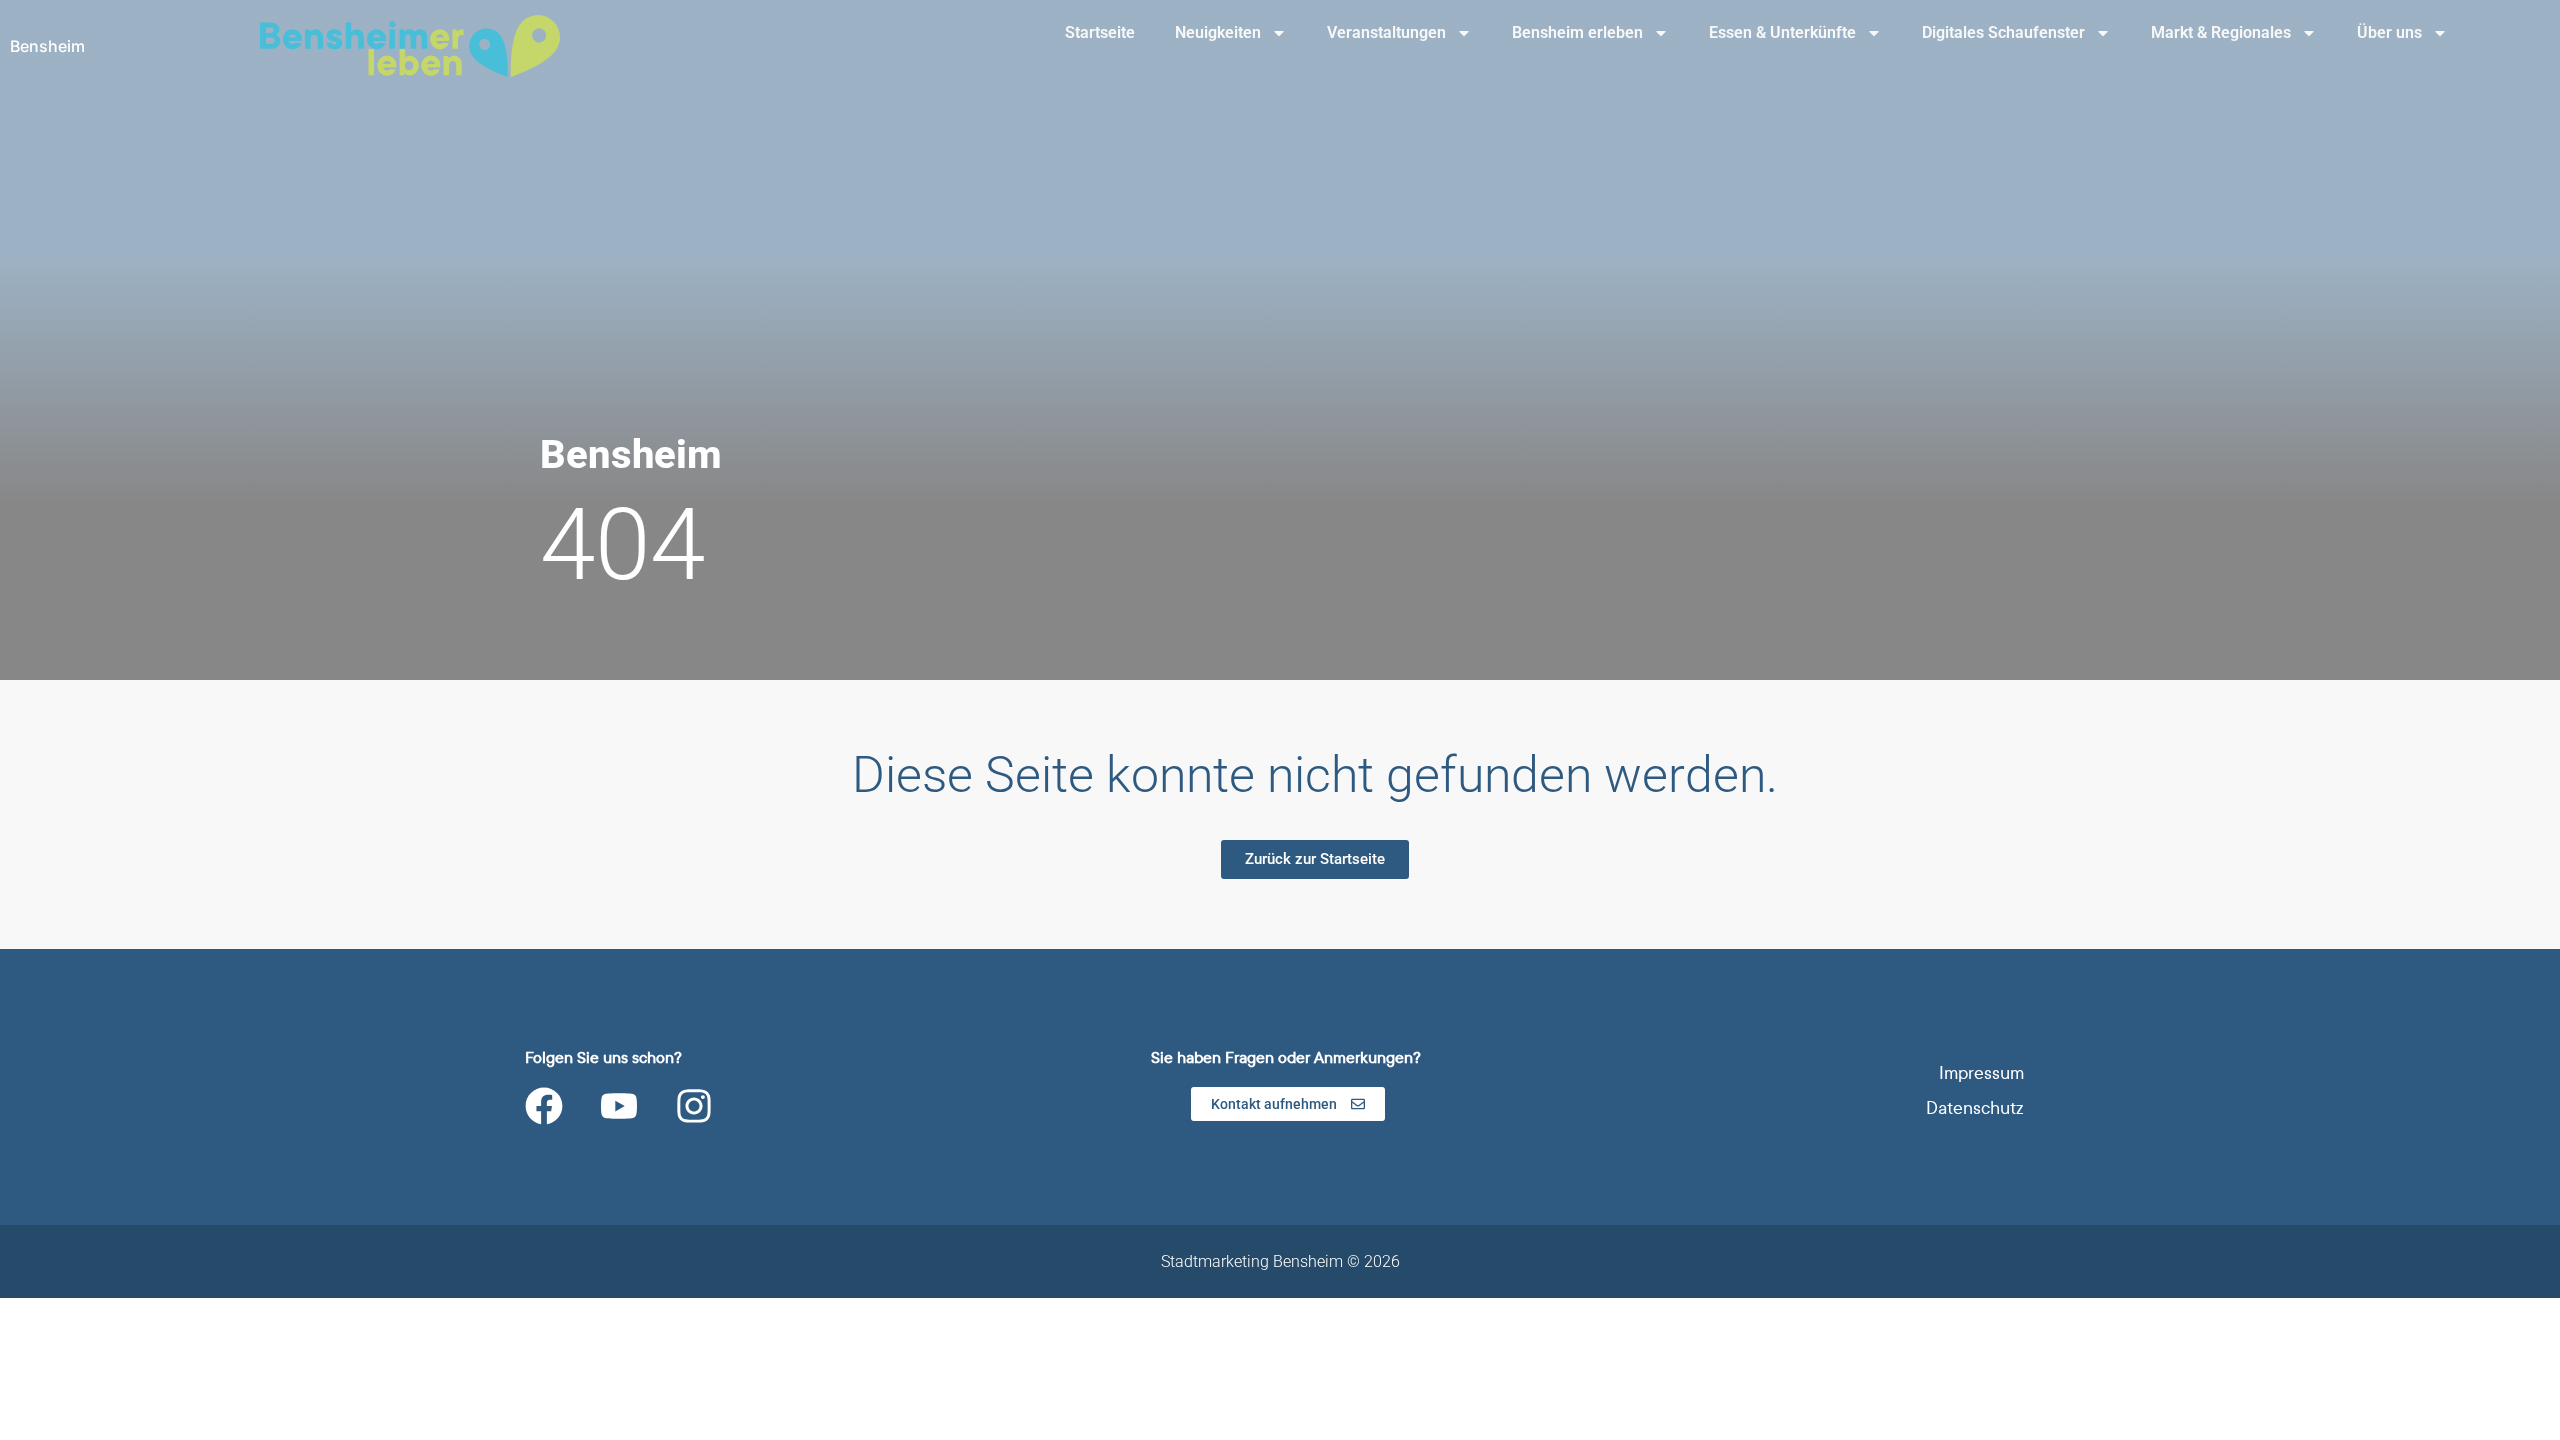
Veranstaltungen (1386, 32)
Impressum (1981, 1073)
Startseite (1100, 32)
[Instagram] (694, 1106)
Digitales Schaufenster (2003, 32)
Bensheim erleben (1577, 32)
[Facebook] (544, 1106)
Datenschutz (1975, 1108)
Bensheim (47, 46)
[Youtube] (619, 1106)
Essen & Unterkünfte (1782, 32)
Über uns (2389, 32)
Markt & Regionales (2221, 32)
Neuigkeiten (1218, 32)
